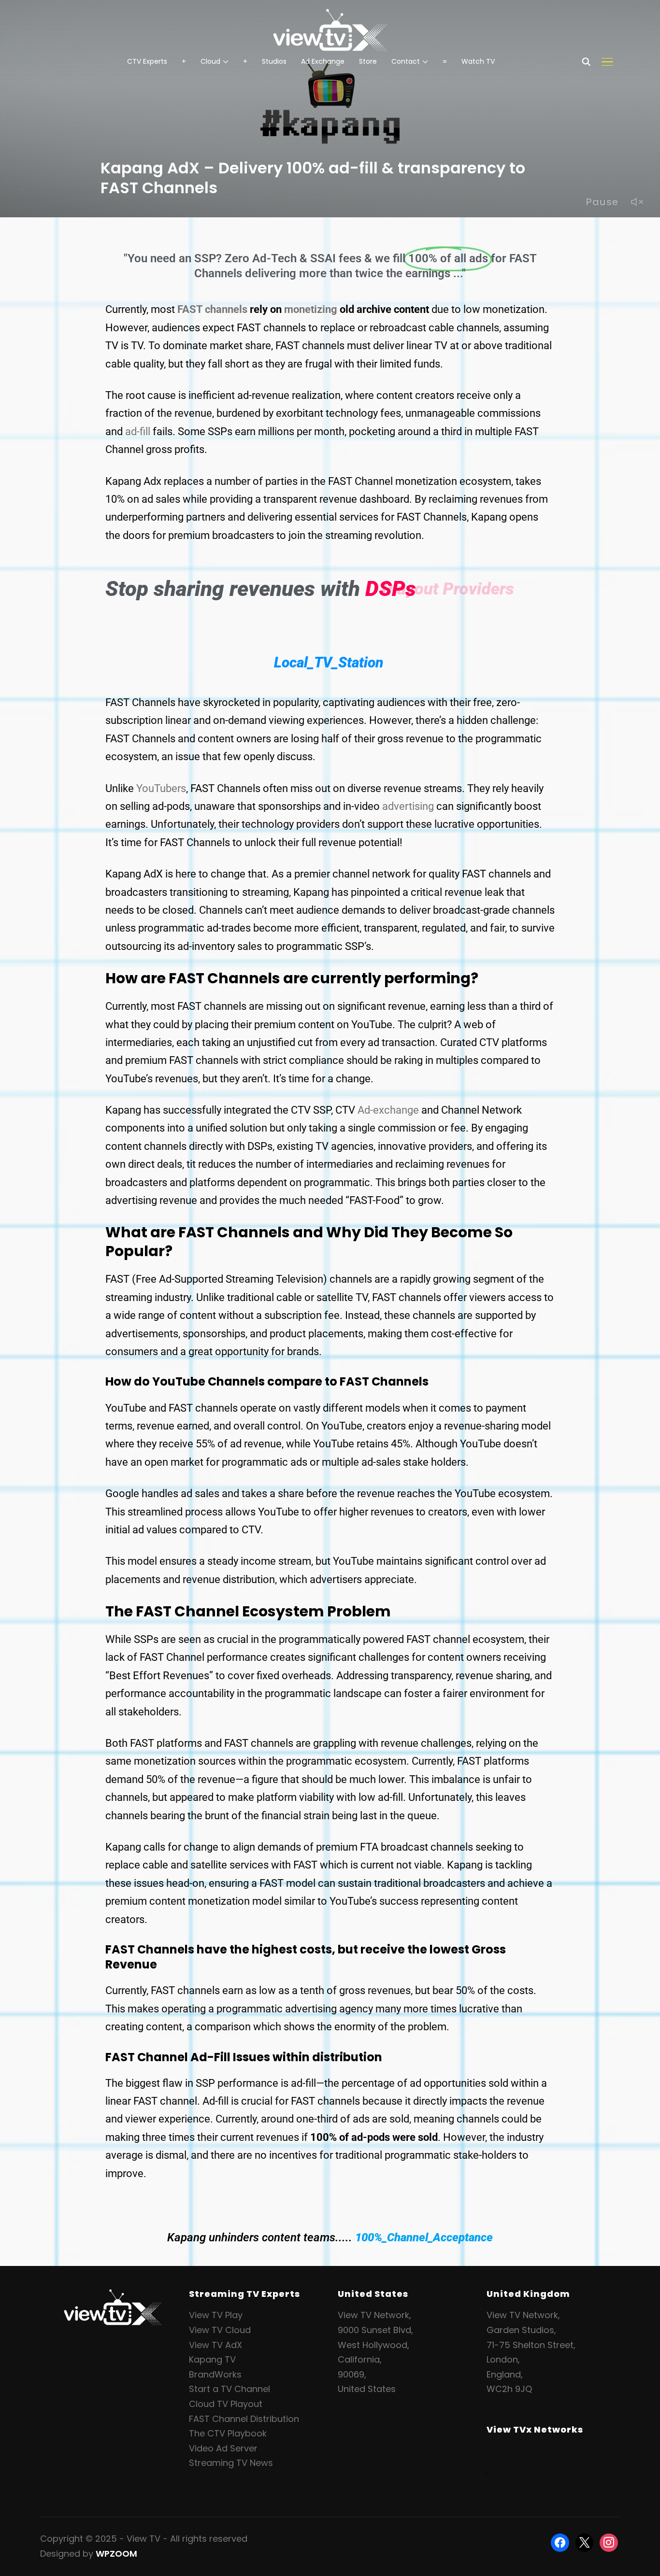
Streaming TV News (231, 2463)
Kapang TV (212, 2359)
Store (368, 61)
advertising (408, 806)
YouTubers (161, 788)
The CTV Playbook (228, 2433)
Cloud (210, 61)
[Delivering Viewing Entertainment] (113, 2296)
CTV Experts (147, 61)
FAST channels (212, 309)
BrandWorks (215, 2374)
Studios (274, 61)
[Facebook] (560, 2542)
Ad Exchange (323, 61)
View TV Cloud (220, 2330)
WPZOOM (116, 2554)
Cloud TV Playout (226, 2404)
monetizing (311, 309)
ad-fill (138, 432)
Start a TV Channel (230, 2389)
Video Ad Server (223, 2448)
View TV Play (216, 2315)
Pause (602, 202)
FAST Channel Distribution (244, 2419)
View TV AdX (215, 2345)
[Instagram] (609, 2542)
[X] (585, 2542)
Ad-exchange (388, 1110)
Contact (406, 61)
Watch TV (478, 61)
